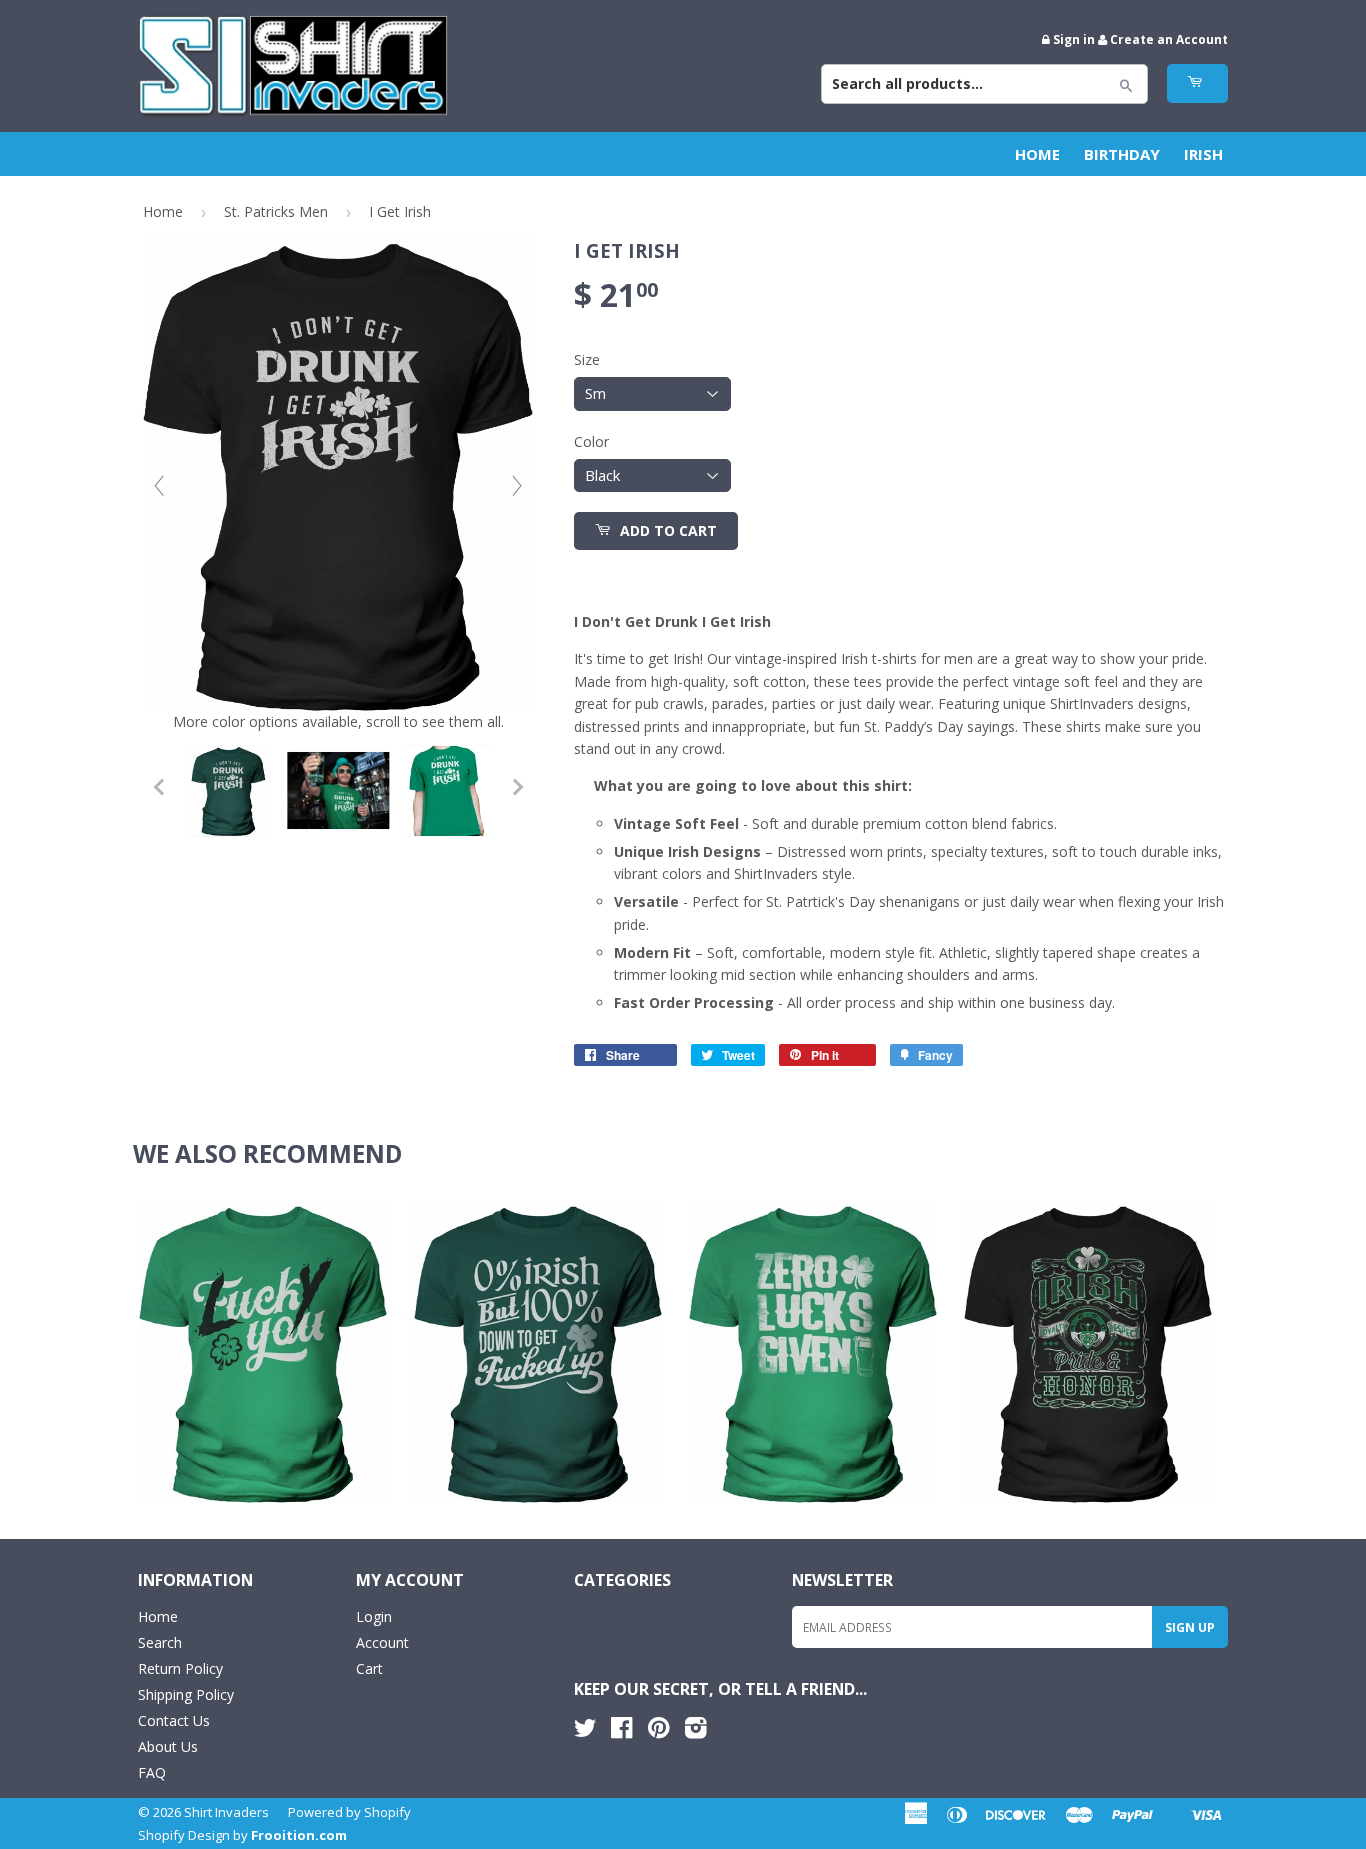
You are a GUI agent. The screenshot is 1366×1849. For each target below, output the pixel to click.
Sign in (1074, 39)
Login (374, 1616)
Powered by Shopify (349, 1812)
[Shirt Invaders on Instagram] (696, 1731)
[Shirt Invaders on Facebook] (621, 1731)
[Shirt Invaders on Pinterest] (658, 1731)
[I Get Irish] (228, 791)
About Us (168, 1746)
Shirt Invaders (226, 1812)
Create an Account (1169, 39)
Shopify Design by (242, 1835)
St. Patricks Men (276, 211)
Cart (369, 1668)
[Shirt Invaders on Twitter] (585, 1731)
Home (1037, 154)
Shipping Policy (186, 1694)
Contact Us (174, 1720)
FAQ (152, 1772)
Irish (1203, 154)
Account (382, 1642)
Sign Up (1190, 1627)
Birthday (1122, 154)
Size (587, 359)
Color (591, 441)
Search (160, 1642)
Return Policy (180, 1668)
